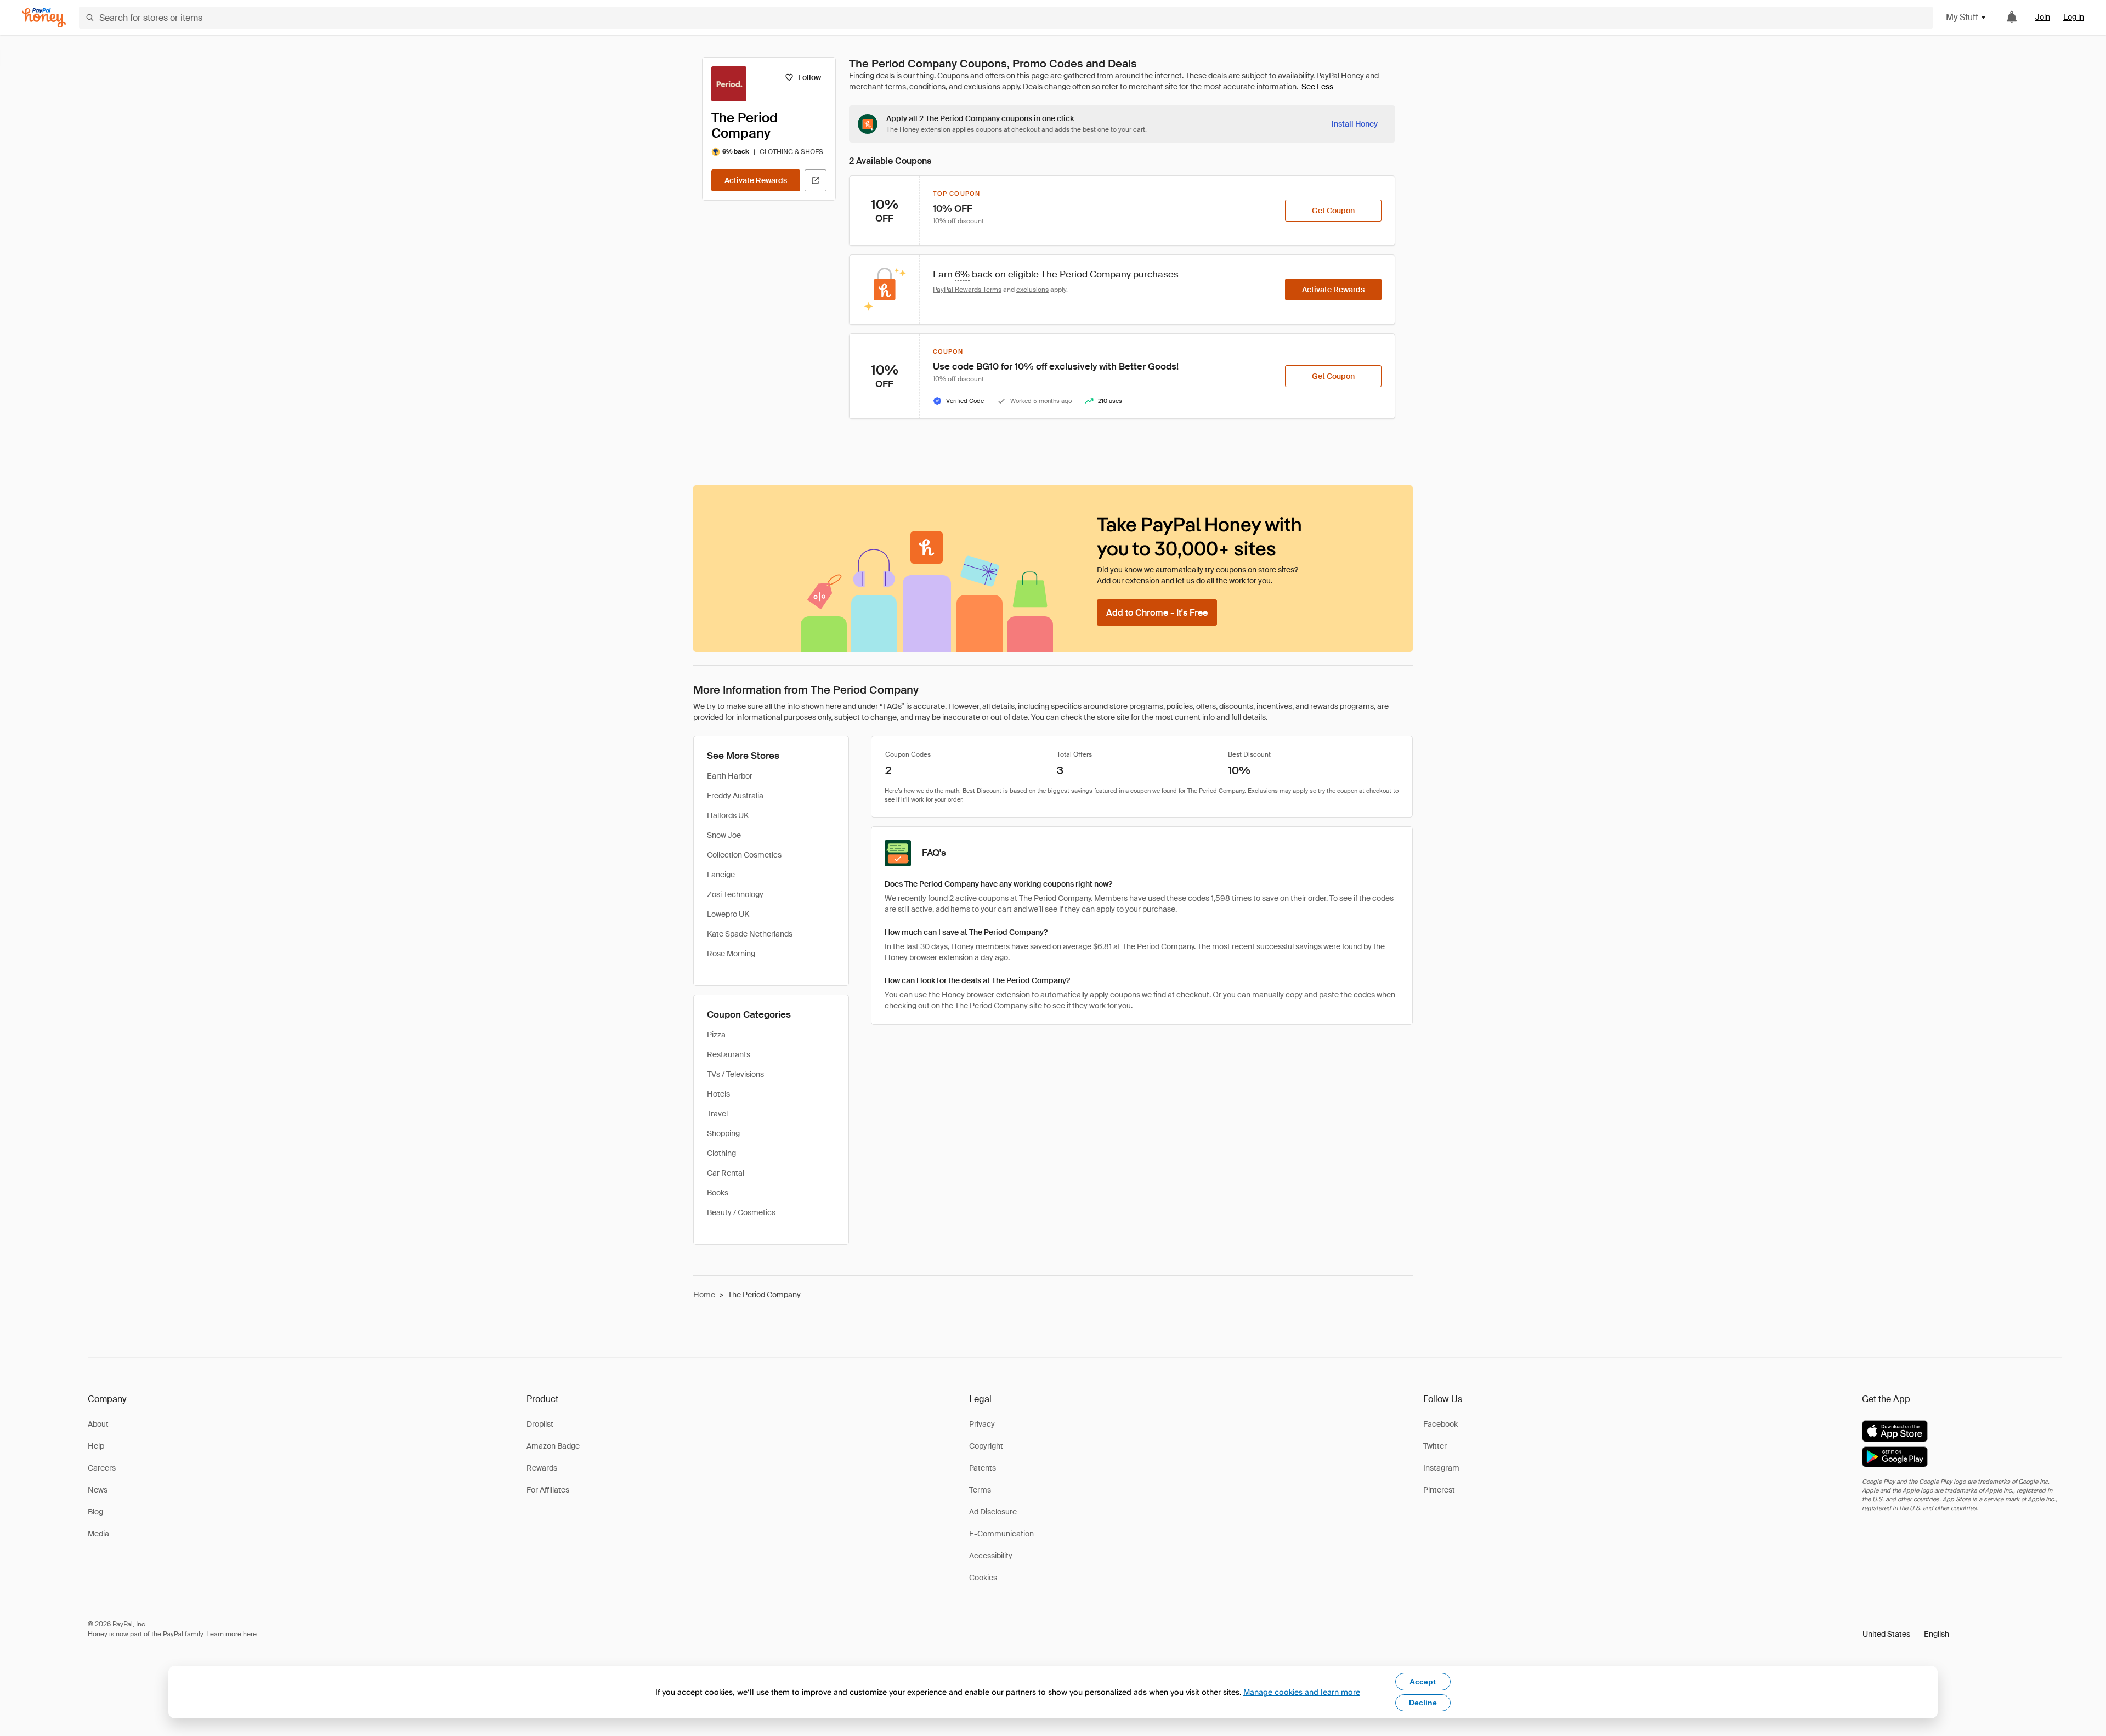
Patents (983, 1468)
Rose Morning (731, 954)
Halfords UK (728, 815)
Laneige (721, 875)
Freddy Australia (735, 796)
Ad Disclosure (993, 1512)
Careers (102, 1468)
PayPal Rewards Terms (967, 290)
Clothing (721, 1153)
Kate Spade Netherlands (750, 934)
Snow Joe (724, 835)
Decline (1423, 1703)
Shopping (723, 1133)
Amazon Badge (553, 1446)
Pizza (716, 1035)
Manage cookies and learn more (1302, 1692)
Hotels (718, 1094)
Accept (1423, 1682)
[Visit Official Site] (816, 180)
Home (704, 1295)
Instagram (1441, 1468)
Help (96, 1446)
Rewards (542, 1468)
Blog (95, 1512)
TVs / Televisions (735, 1074)
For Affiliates (548, 1490)
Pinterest (1439, 1490)
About (98, 1424)
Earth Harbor (730, 776)
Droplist (540, 1424)
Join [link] (2043, 17)
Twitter (1435, 1446)
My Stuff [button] (1962, 17)
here (250, 1634)
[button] (1906, 1634)
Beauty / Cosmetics (741, 1212)
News (98, 1490)
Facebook (1440, 1424)
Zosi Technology (735, 894)
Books (718, 1193)
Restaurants (729, 1054)
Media (98, 1534)
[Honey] (44, 18)
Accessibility (991, 1556)
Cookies (983, 1578)
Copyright (986, 1446)
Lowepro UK (728, 914)
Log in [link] (2074, 17)
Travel (717, 1114)
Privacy (982, 1424)
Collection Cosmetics (744, 855)
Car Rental (726, 1173)
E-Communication (1001, 1534)
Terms (980, 1490)
